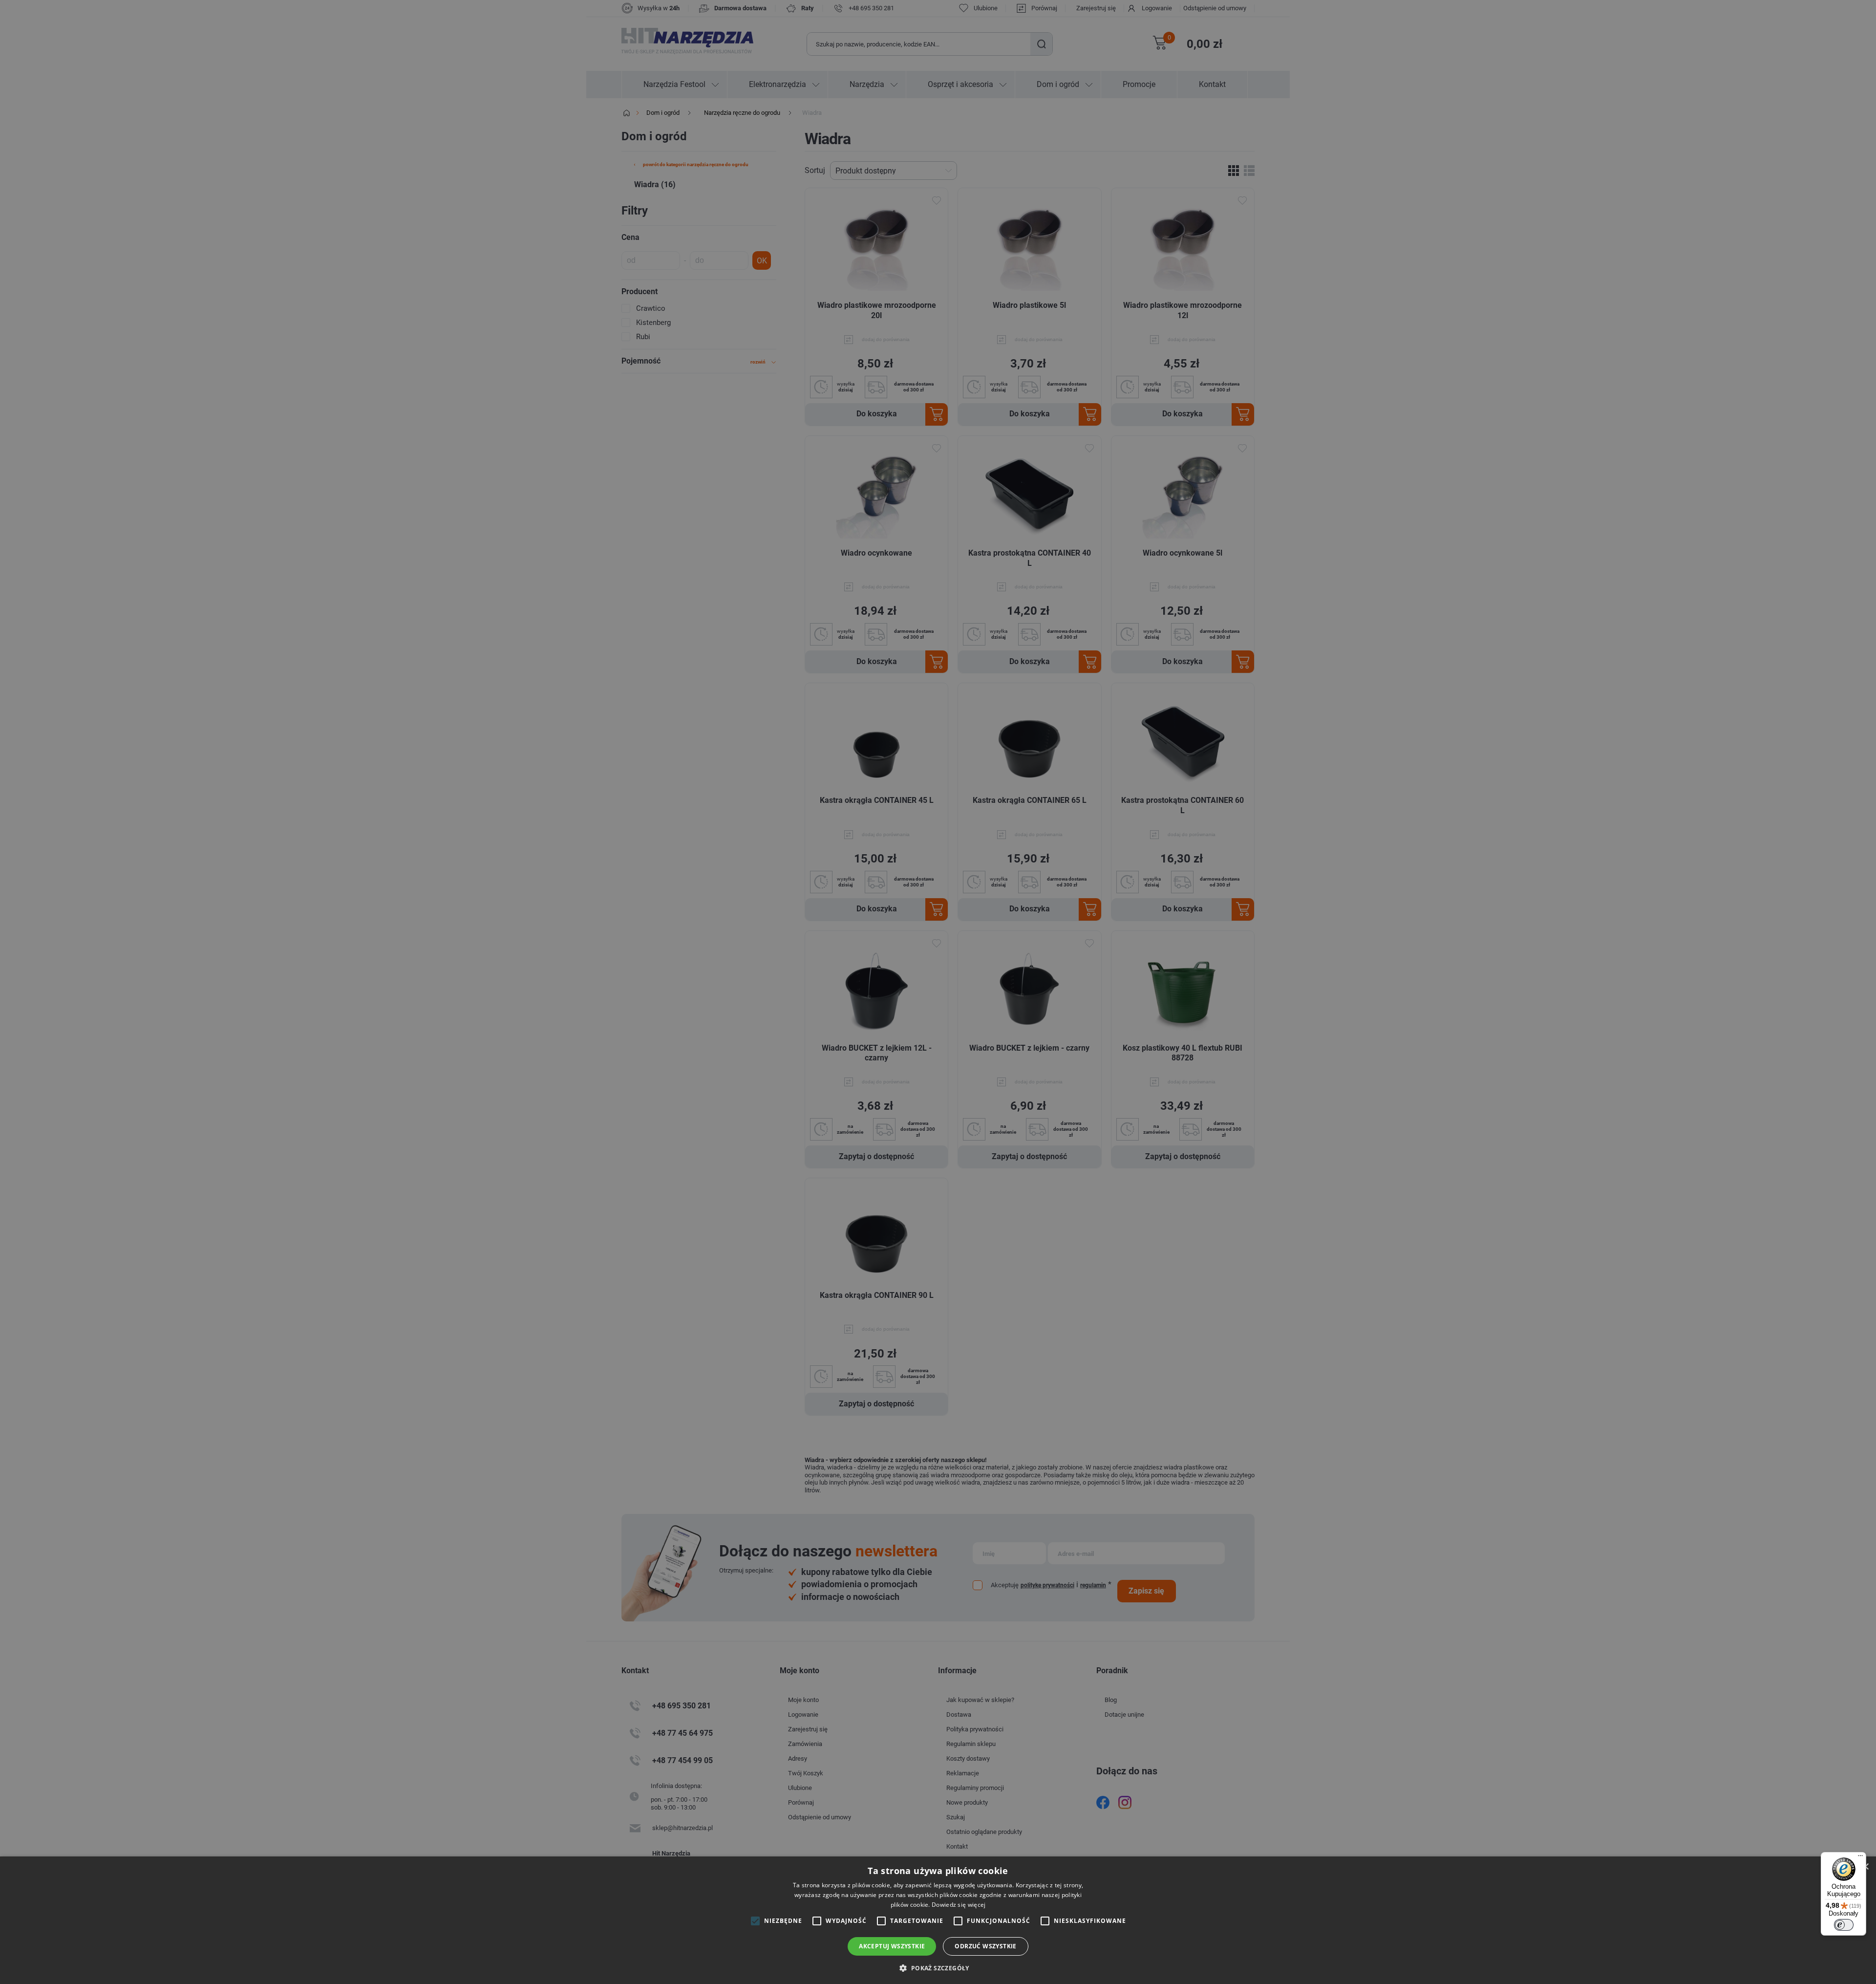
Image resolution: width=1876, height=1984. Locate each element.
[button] (938, 1968)
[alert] (938, 992)
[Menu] (1860, 1858)
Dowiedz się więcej (959, 1905)
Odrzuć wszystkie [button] (985, 1946)
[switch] (1844, 1925)
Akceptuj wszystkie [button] (892, 1946)
